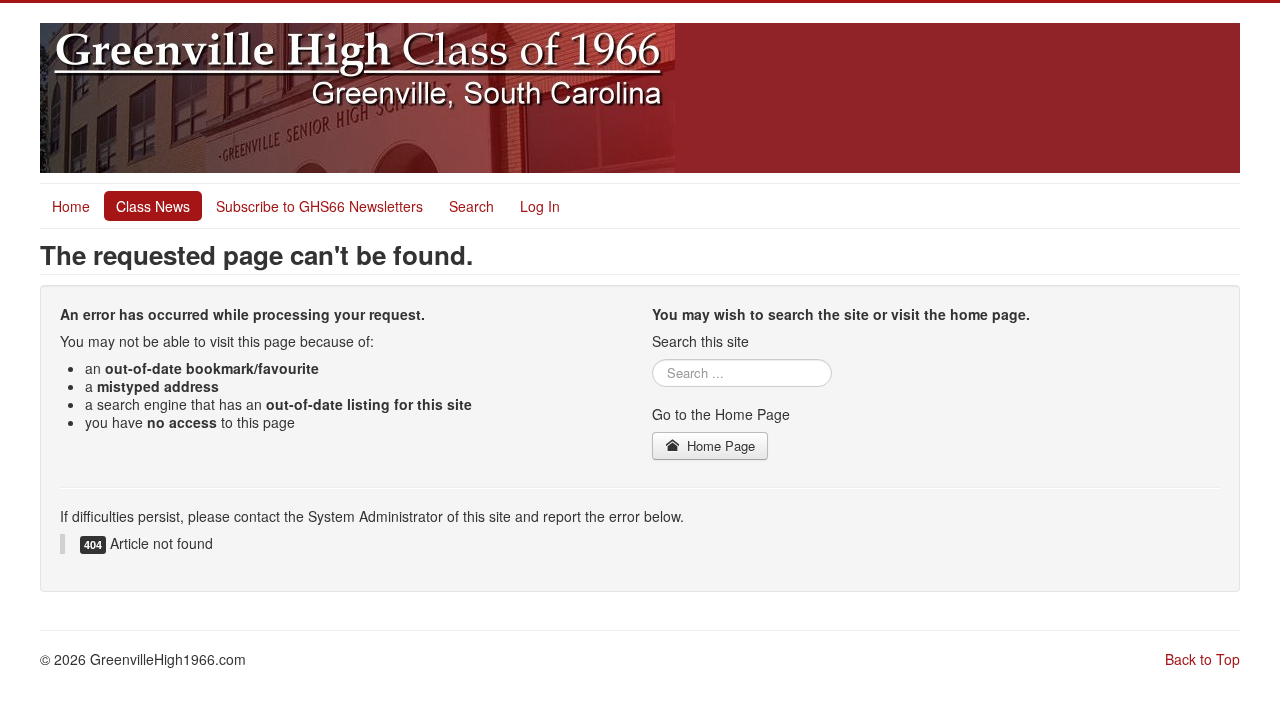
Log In (540, 206)
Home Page (719, 445)
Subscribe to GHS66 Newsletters (319, 206)
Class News (153, 206)
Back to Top (1202, 659)
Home (71, 206)
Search (471, 206)
